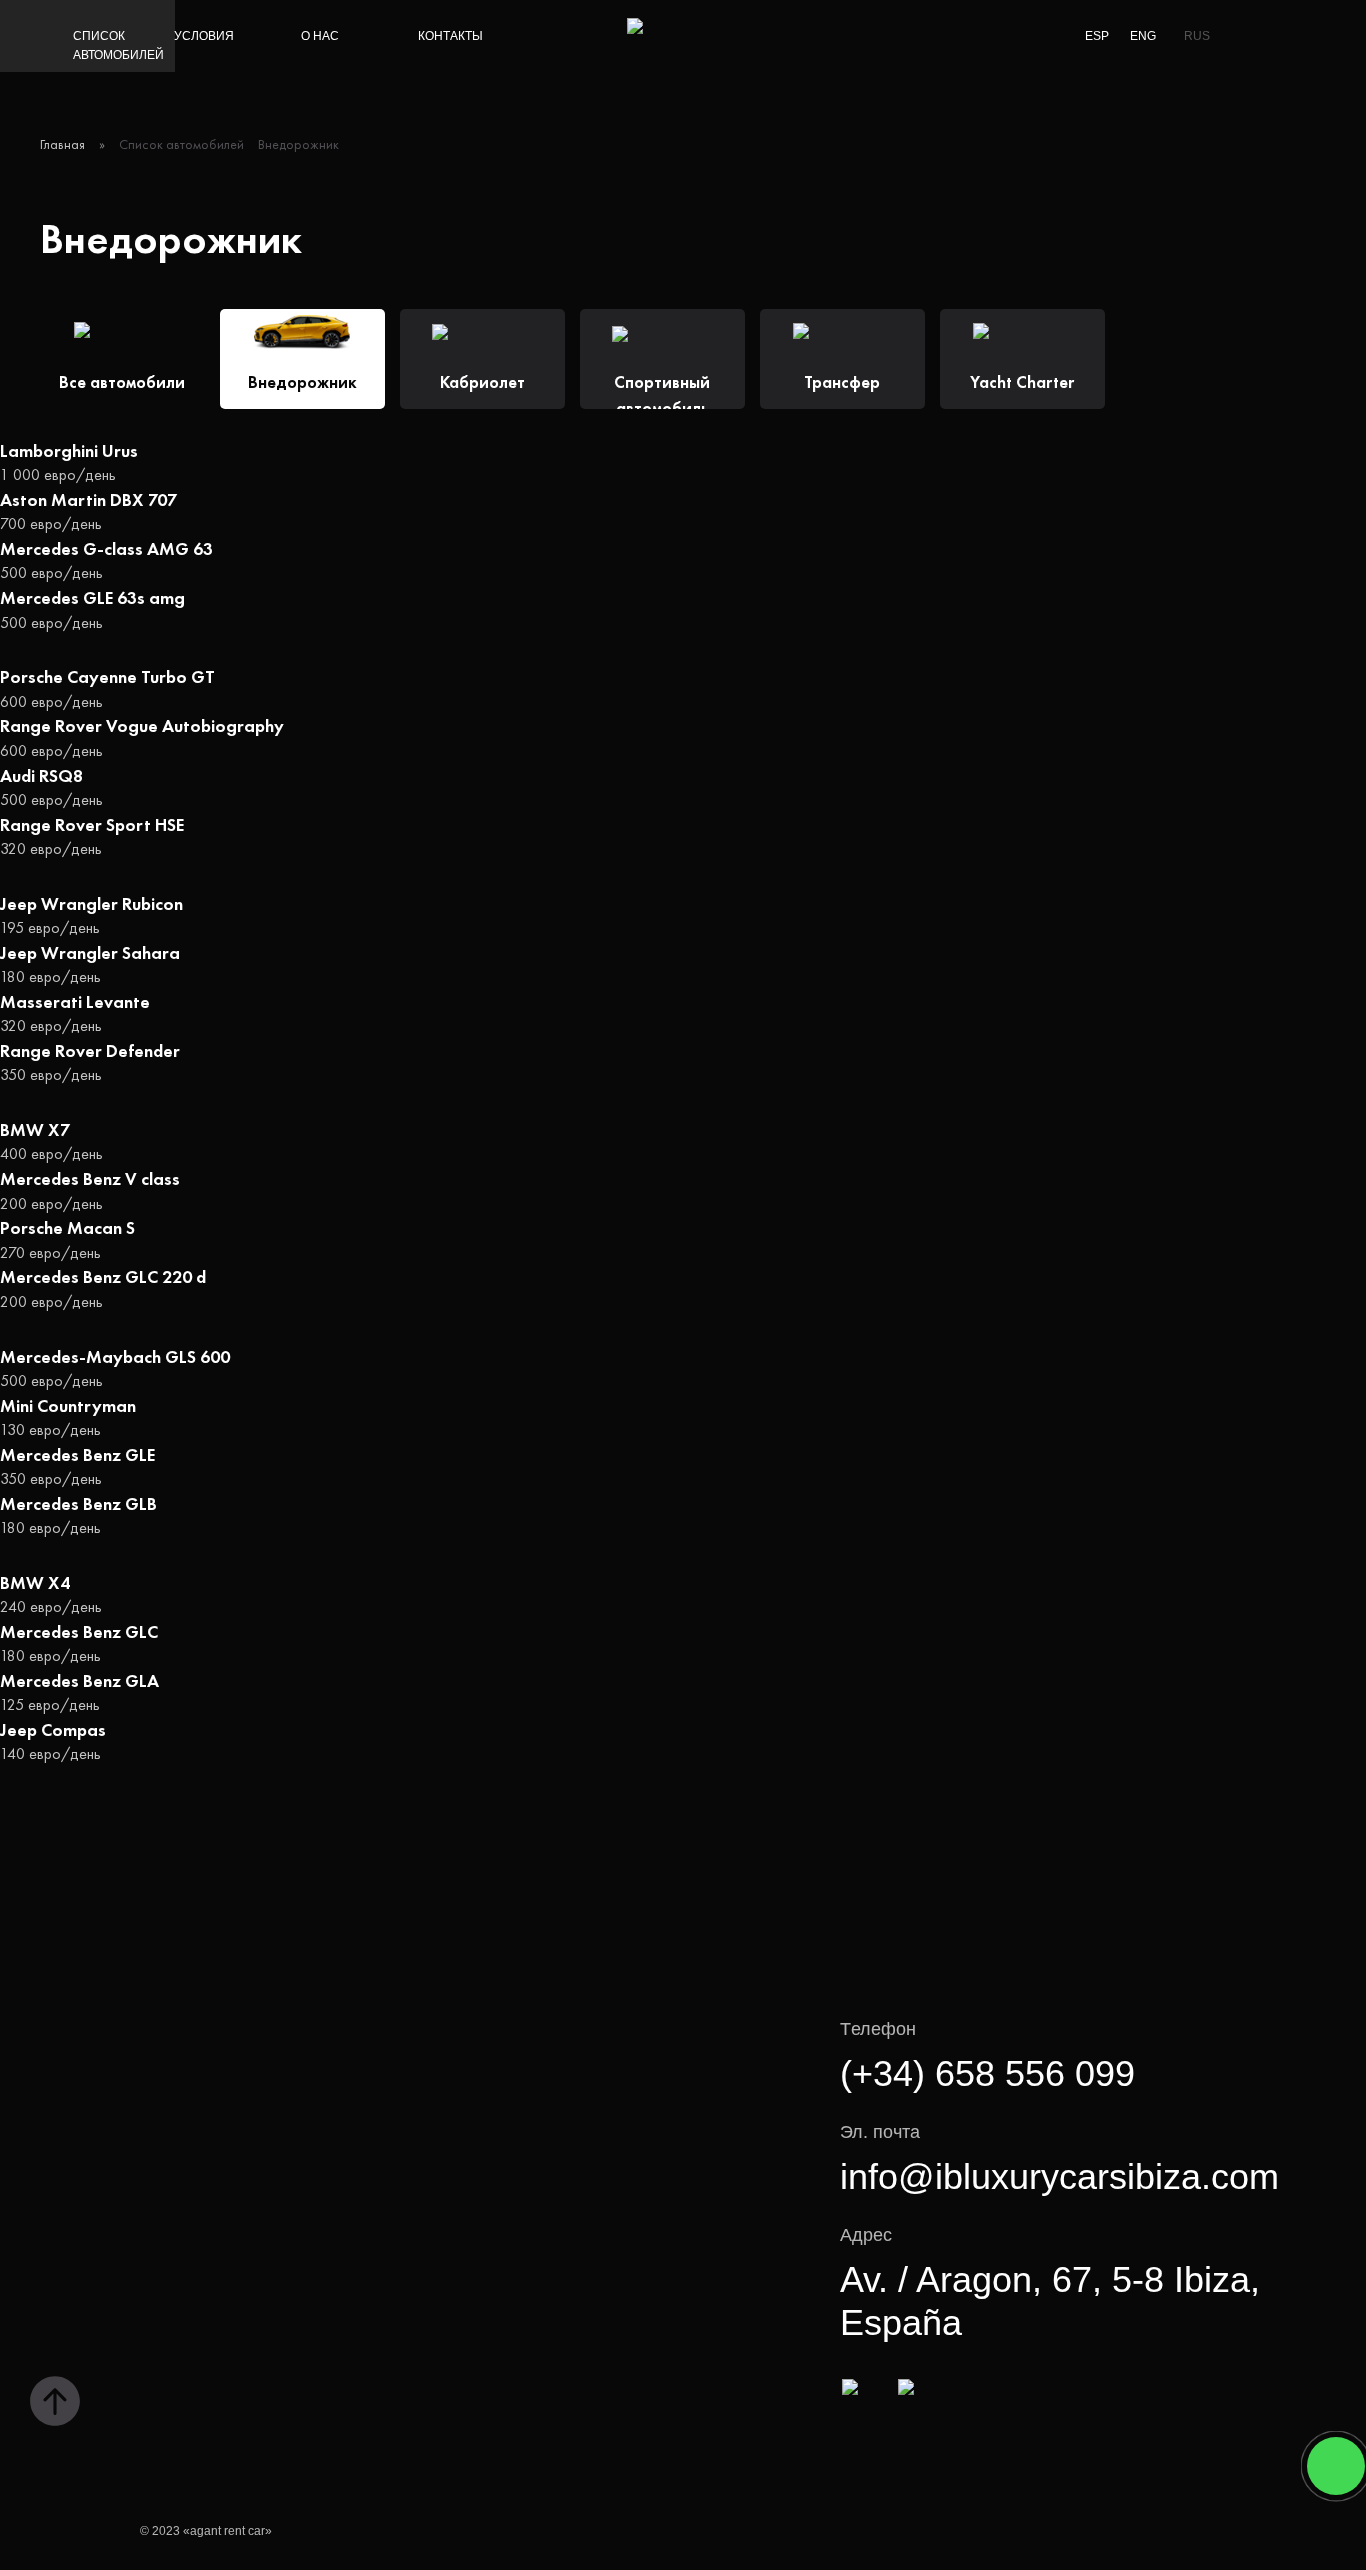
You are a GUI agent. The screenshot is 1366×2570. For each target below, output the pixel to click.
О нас (320, 36)
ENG (1143, 36)
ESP (1097, 36)
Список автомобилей (118, 45)
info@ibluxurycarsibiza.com (1059, 2176)
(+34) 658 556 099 (987, 2073)
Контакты (450, 36)
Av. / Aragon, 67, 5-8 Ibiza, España (1050, 2301)
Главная (62, 144)
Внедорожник (298, 144)
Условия (204, 36)
